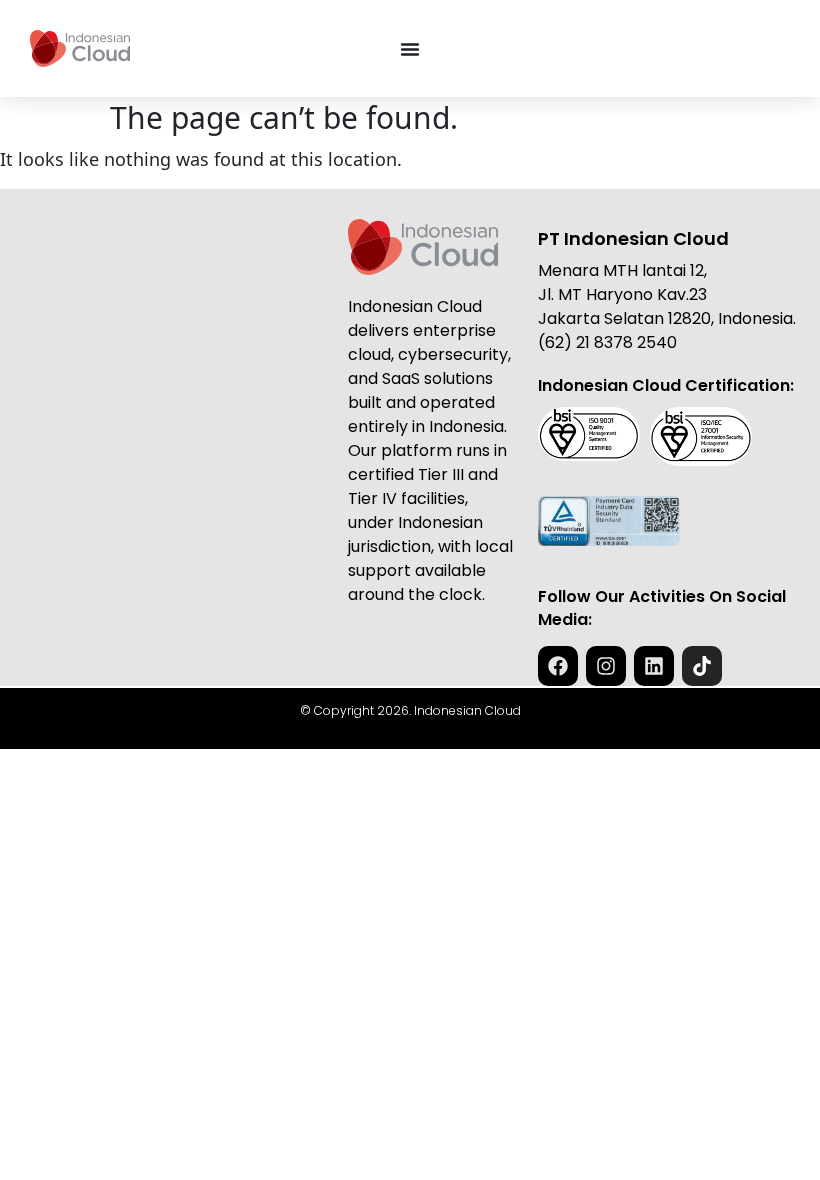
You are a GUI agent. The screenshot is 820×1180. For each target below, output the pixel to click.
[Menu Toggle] (410, 49)
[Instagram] (606, 666)
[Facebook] (558, 666)
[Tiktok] (702, 666)
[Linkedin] (654, 666)
